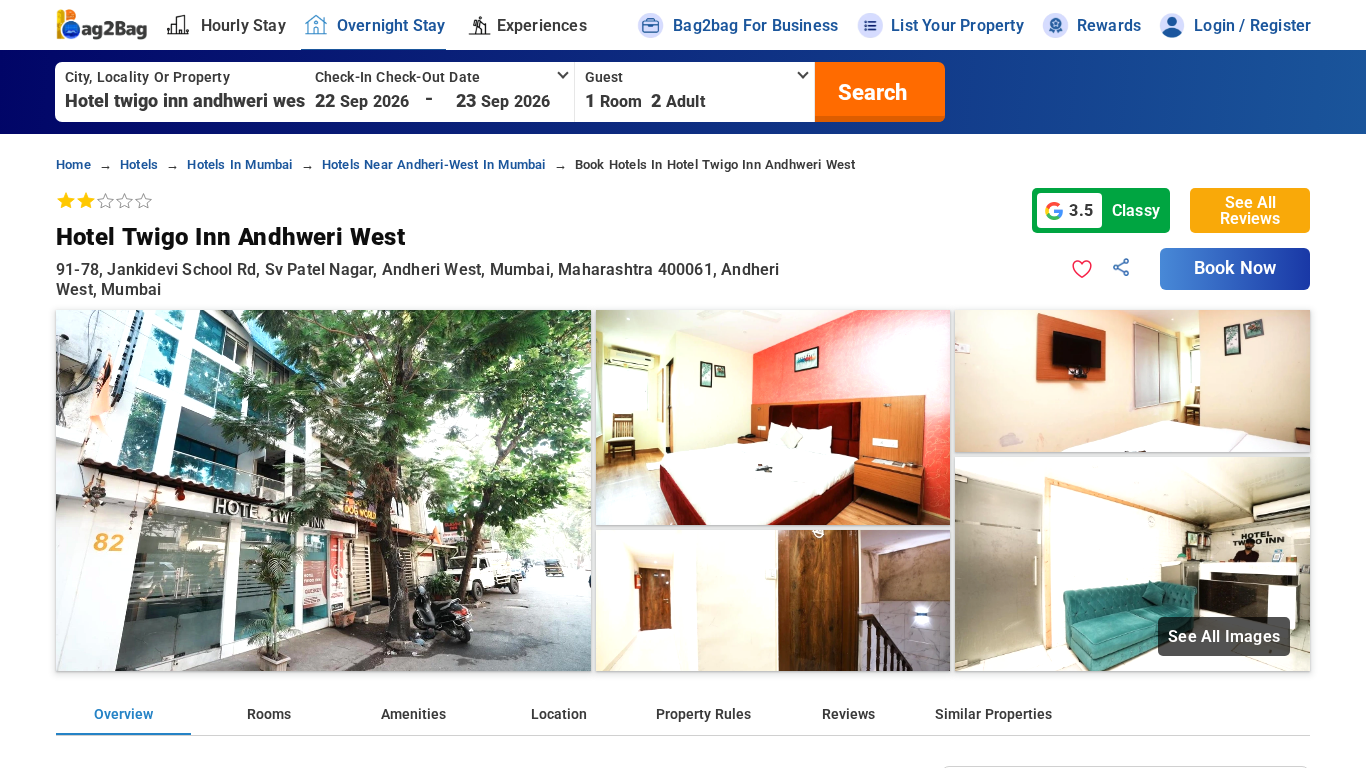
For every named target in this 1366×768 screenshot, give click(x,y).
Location (559, 714)
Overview (123, 714)
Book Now (1235, 268)
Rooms (269, 714)
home (73, 164)
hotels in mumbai (239, 164)
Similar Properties (993, 714)
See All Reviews (1250, 210)
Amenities (413, 714)
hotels (139, 164)
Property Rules (703, 714)
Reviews (848, 714)
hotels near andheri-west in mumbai (434, 164)
